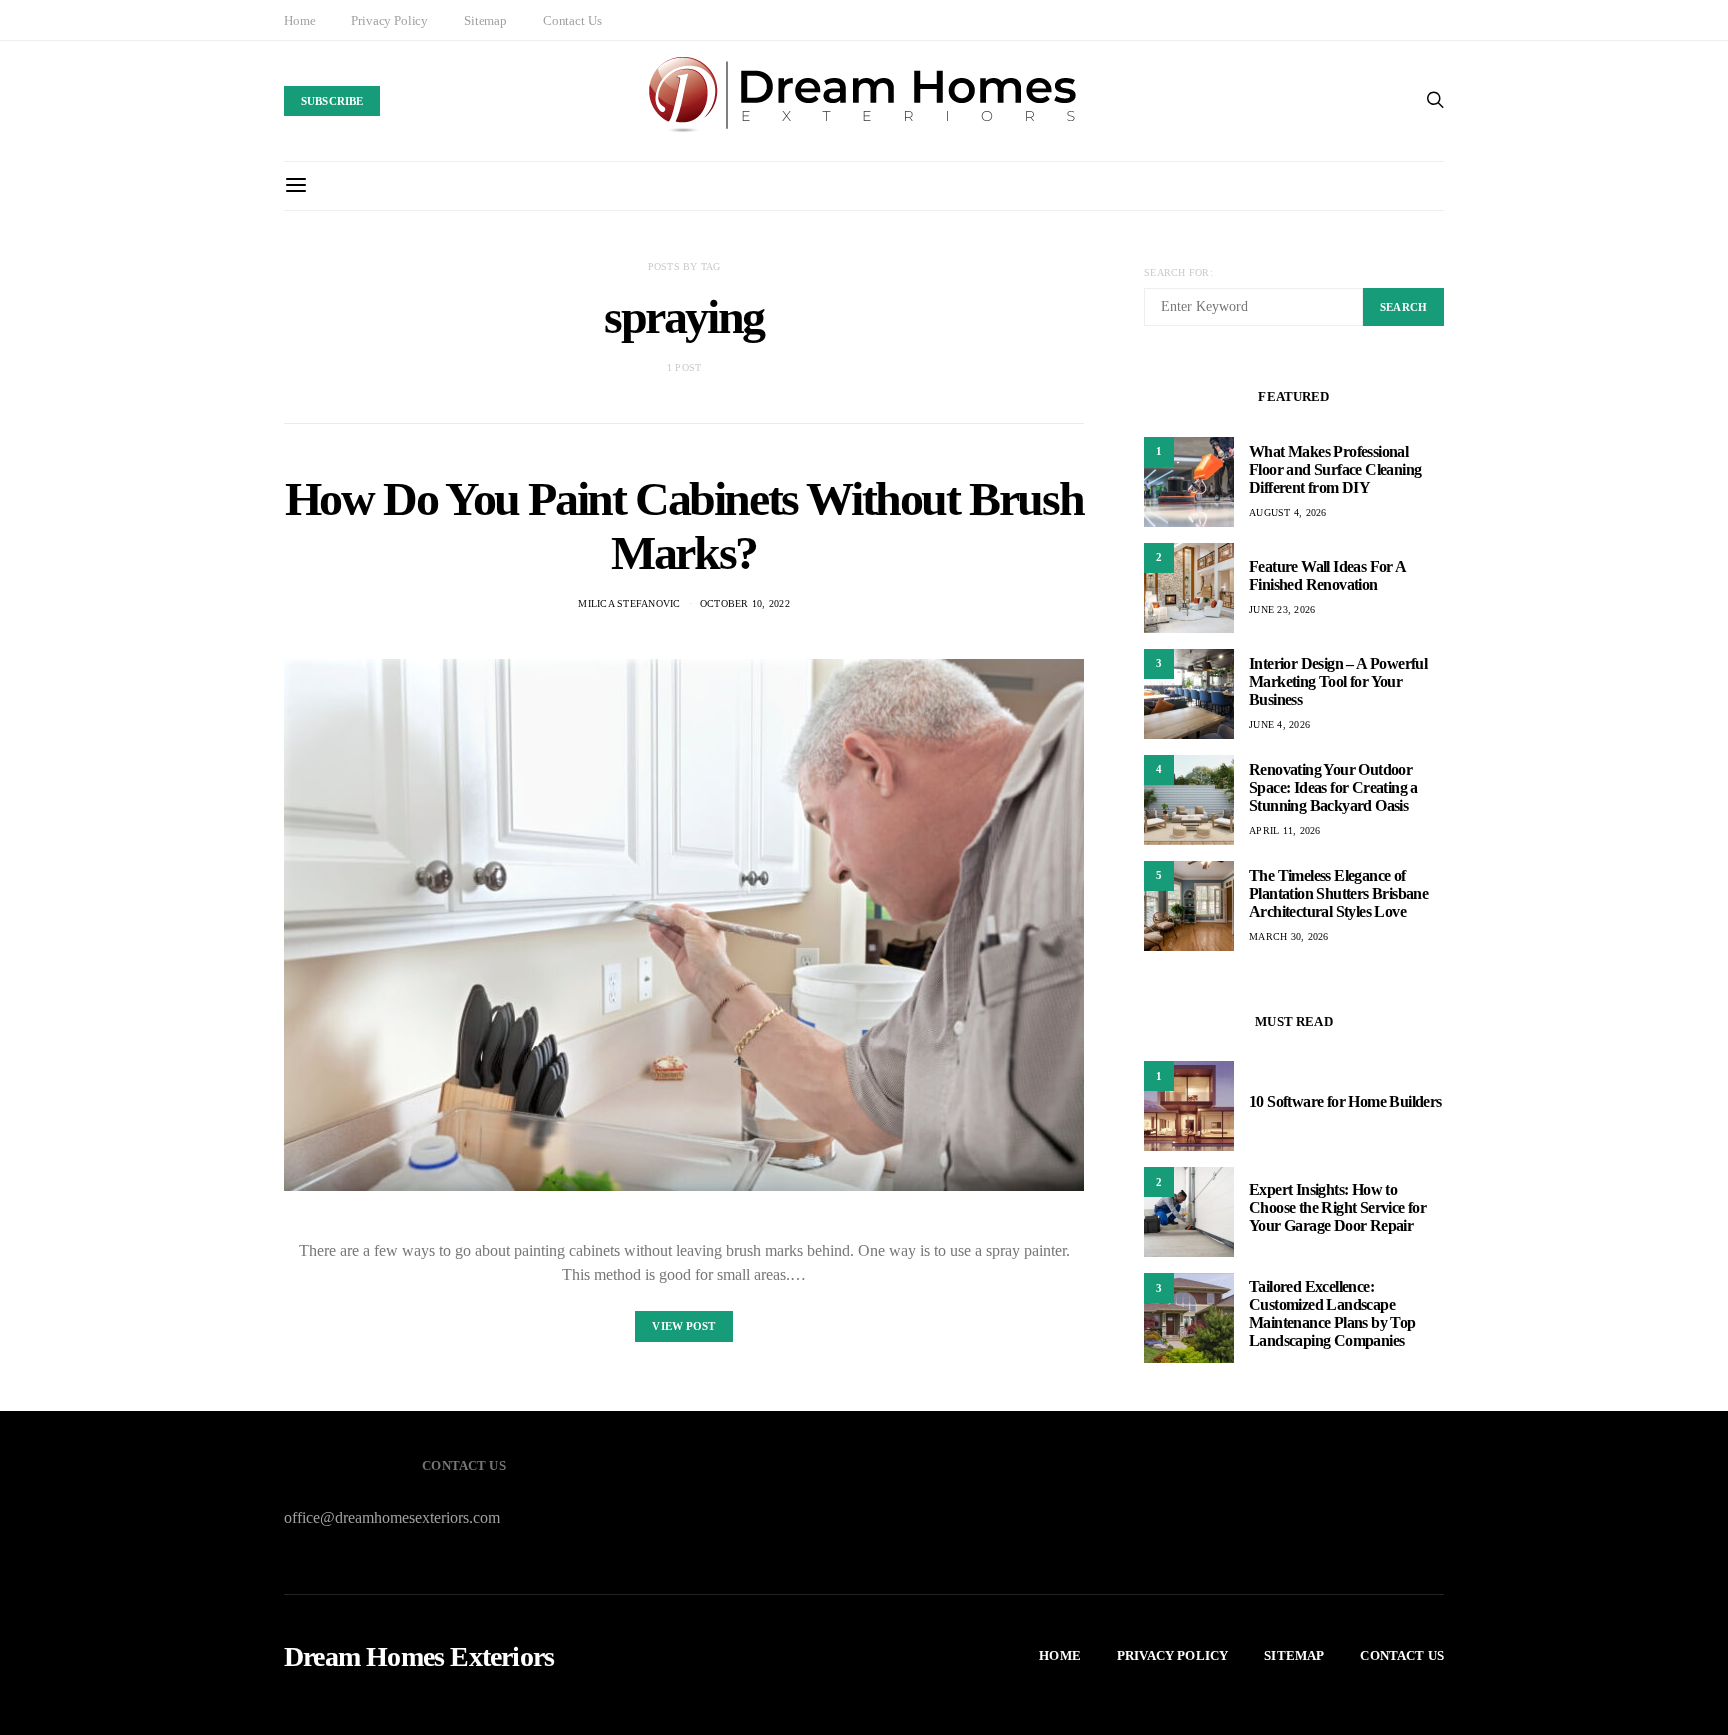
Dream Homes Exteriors (419, 1657)
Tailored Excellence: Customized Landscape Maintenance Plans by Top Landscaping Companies (1332, 1313)
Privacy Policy (389, 20)
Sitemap (485, 20)
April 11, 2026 (1285, 830)
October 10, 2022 (745, 603)
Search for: (1178, 272)
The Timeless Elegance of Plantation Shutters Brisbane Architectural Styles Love (1338, 893)
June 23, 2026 (1282, 609)
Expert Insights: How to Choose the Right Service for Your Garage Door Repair (1337, 1207)
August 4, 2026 (1288, 512)
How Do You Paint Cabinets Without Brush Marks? (684, 525)
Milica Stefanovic (629, 603)
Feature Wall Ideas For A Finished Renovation (1327, 575)
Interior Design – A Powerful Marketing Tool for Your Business (1338, 681)
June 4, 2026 (1279, 724)
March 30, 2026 (1289, 936)
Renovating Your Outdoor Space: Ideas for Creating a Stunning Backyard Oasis (1333, 787)
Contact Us (572, 20)
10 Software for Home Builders (1345, 1101)
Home (299, 20)
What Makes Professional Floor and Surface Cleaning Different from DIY (1335, 469)
